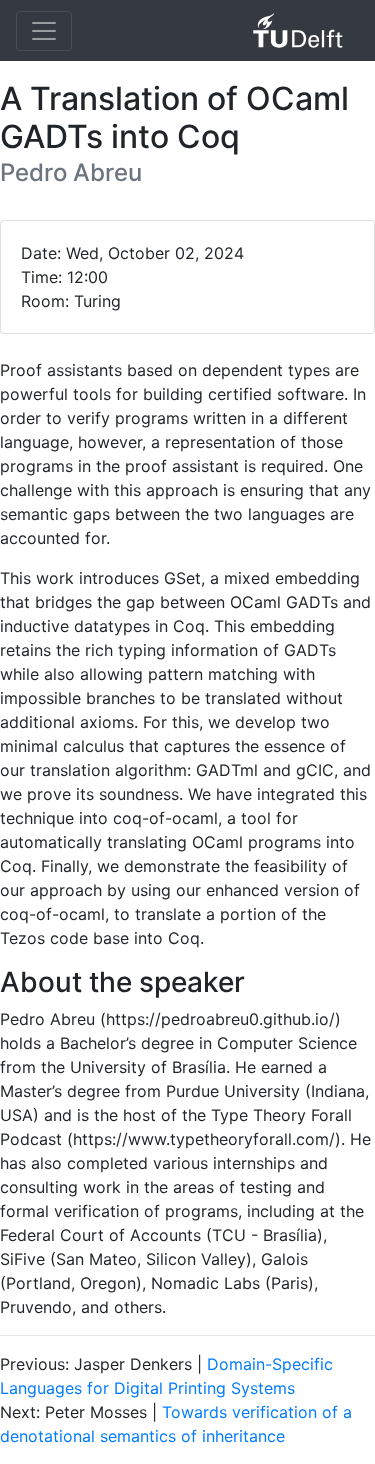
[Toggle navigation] (44, 31)
